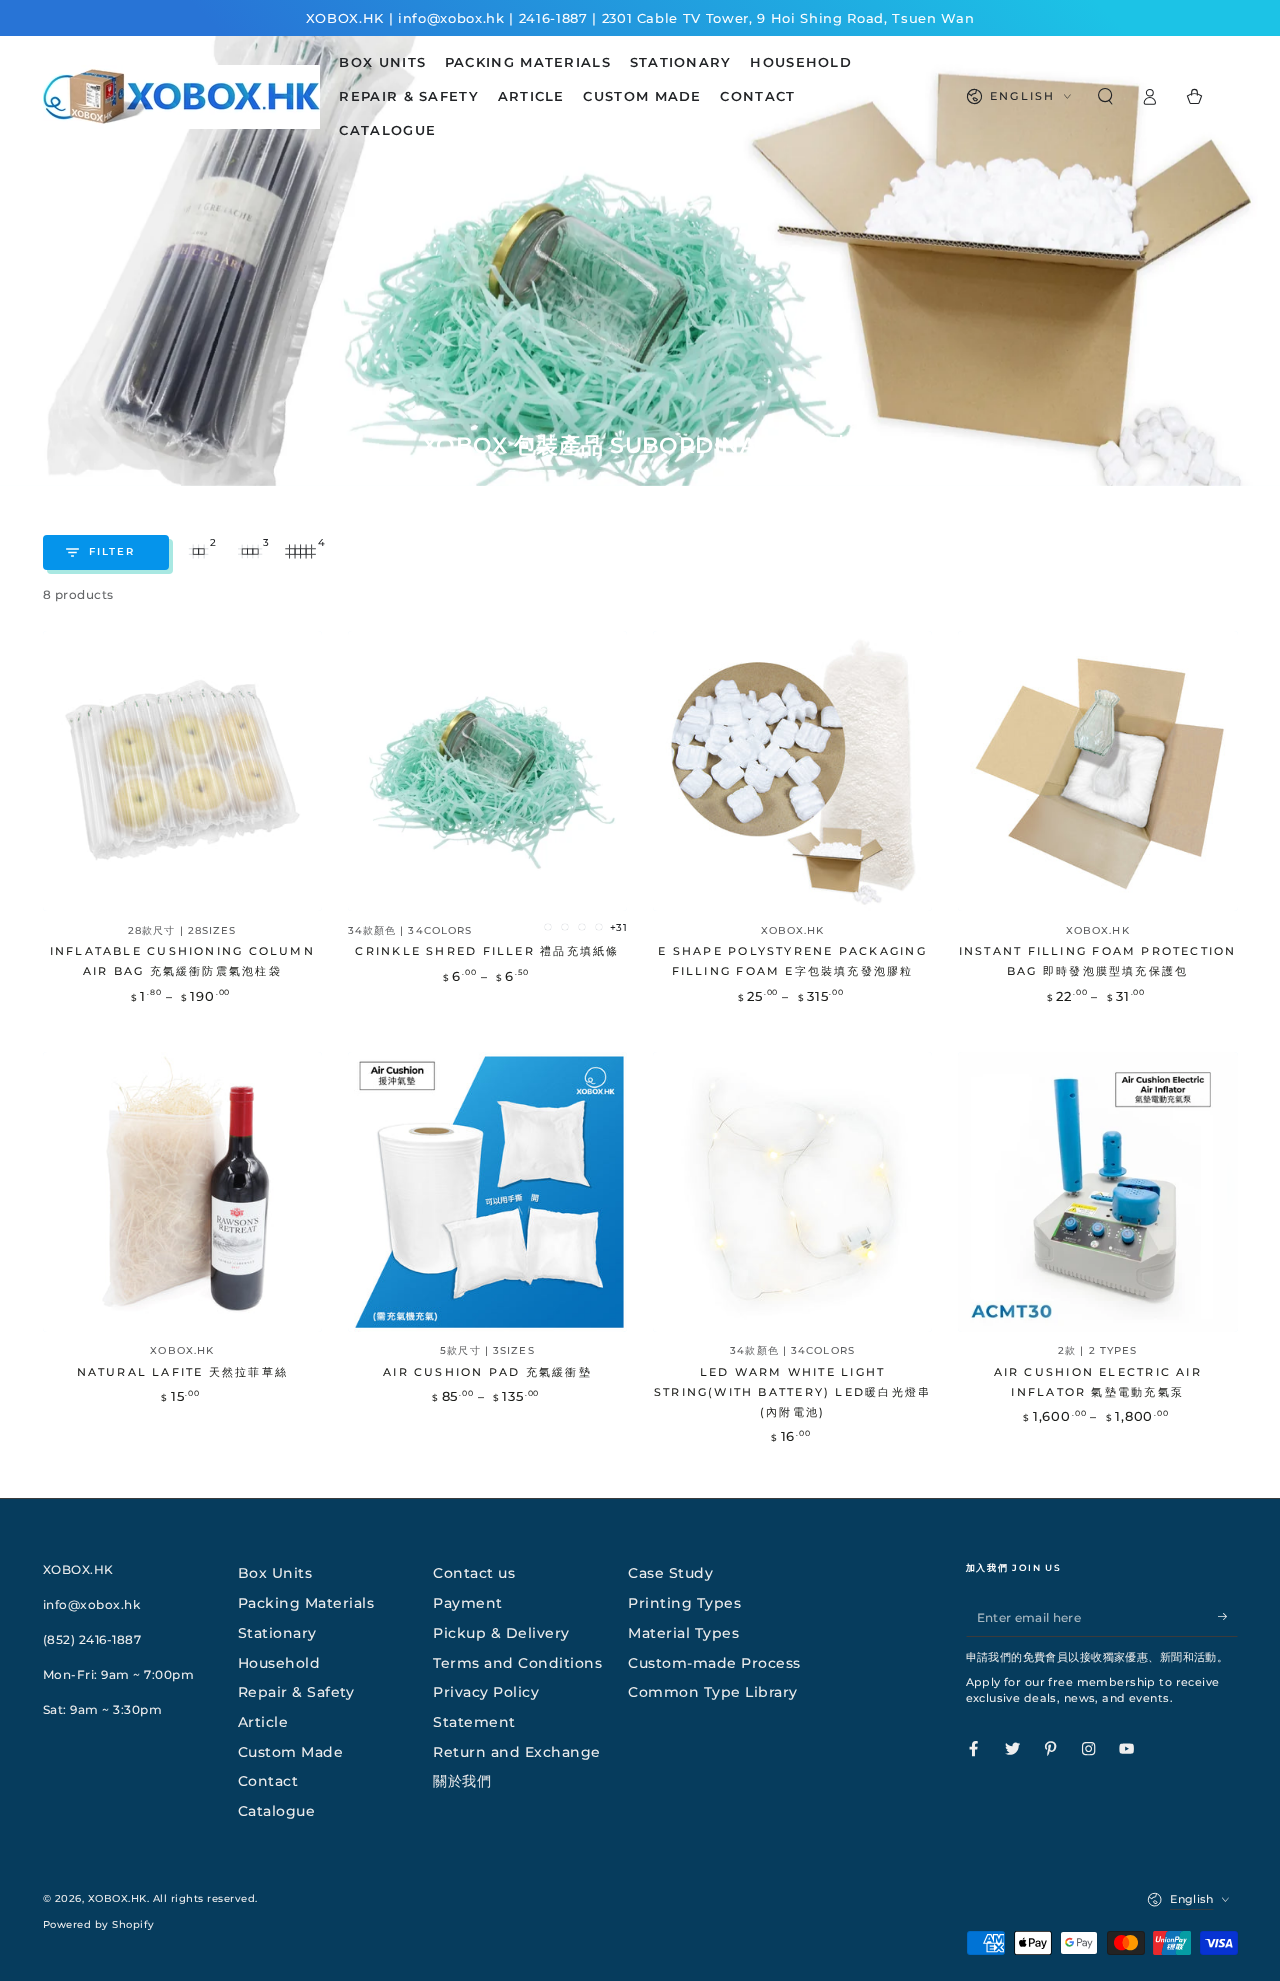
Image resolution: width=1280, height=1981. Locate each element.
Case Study (670, 1573)
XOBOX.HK (117, 1898)
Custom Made (291, 1752)
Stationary (277, 1633)
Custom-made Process (714, 1663)
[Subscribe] (1228, 1616)
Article (263, 1722)
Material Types (683, 1633)
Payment (468, 1603)
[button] (1106, 96)
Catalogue (277, 1811)
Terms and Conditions (517, 1663)
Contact (268, 1781)
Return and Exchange (517, 1752)
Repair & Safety (296, 1692)
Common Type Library (713, 1692)
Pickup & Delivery (501, 1633)
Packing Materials (306, 1603)
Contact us (474, 1573)
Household (279, 1663)
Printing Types (684, 1603)
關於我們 (462, 1781)
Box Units (275, 1573)
